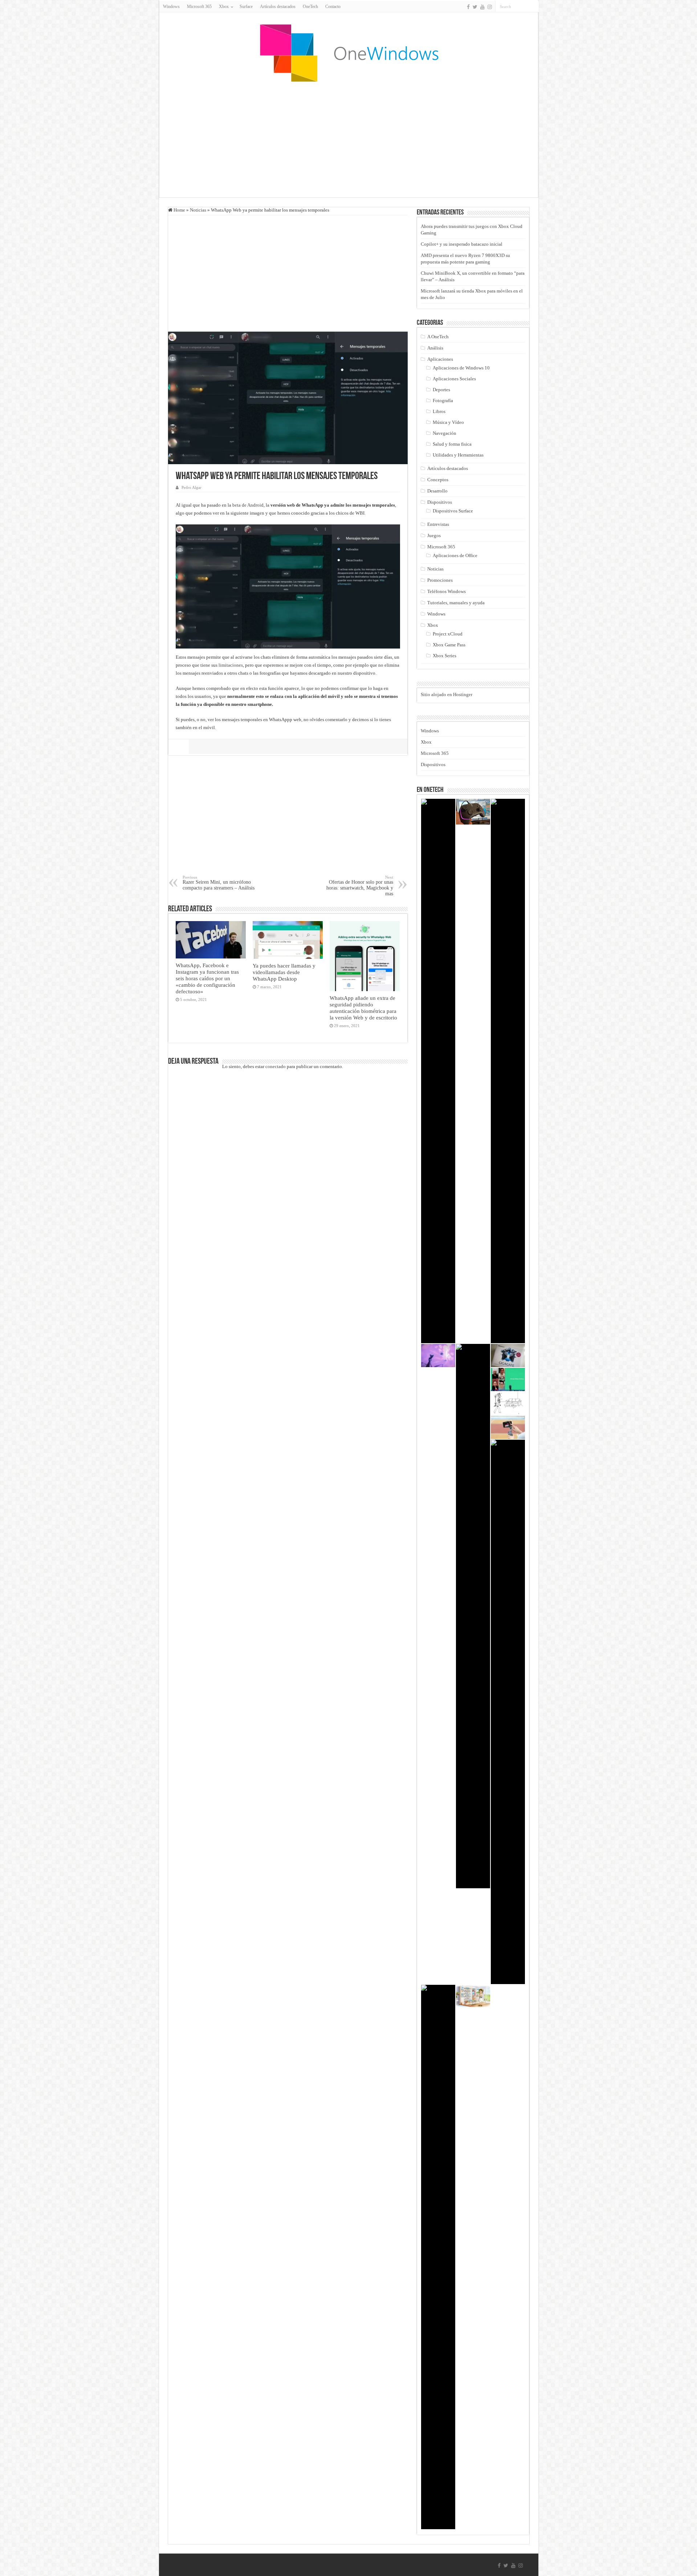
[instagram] (490, 7)
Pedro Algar (191, 487)
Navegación (445, 433)
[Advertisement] (348, 139)
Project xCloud (448, 634)
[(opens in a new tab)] (508, 1379)
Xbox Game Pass (449, 645)
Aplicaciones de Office (455, 555)
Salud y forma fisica (452, 444)
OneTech (310, 7)
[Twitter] (475, 7)
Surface (246, 7)
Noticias (198, 210)
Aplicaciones (440, 359)
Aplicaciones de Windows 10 (461, 368)
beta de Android (248, 505)
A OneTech (438, 337)
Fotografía (443, 400)
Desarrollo (437, 491)
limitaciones (231, 665)
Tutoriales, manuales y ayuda (456, 603)
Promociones (440, 580)
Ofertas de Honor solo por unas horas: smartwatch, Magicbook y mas (360, 886)
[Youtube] (482, 7)
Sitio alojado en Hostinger (447, 694)
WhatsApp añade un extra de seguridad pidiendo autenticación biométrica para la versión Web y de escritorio (363, 1008)
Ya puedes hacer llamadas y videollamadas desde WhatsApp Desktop (284, 972)
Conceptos (438, 480)
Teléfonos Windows (447, 591)
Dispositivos (440, 502)
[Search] (533, 7)
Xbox (433, 625)
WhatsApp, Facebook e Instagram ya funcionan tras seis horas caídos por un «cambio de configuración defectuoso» (207, 978)
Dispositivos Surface (453, 511)
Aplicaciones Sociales (454, 379)
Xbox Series (445, 656)
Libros (439, 411)
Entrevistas (438, 524)
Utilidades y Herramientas (458, 455)
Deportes (441, 390)
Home (179, 210)
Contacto (333, 7)
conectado (276, 1066)
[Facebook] (468, 7)
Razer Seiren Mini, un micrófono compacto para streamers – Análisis (219, 883)
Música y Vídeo (448, 422)
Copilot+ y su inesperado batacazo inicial (462, 244)
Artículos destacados (278, 7)
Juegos (434, 535)
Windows (171, 7)
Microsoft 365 (199, 7)
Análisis (435, 348)
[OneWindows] (348, 53)
